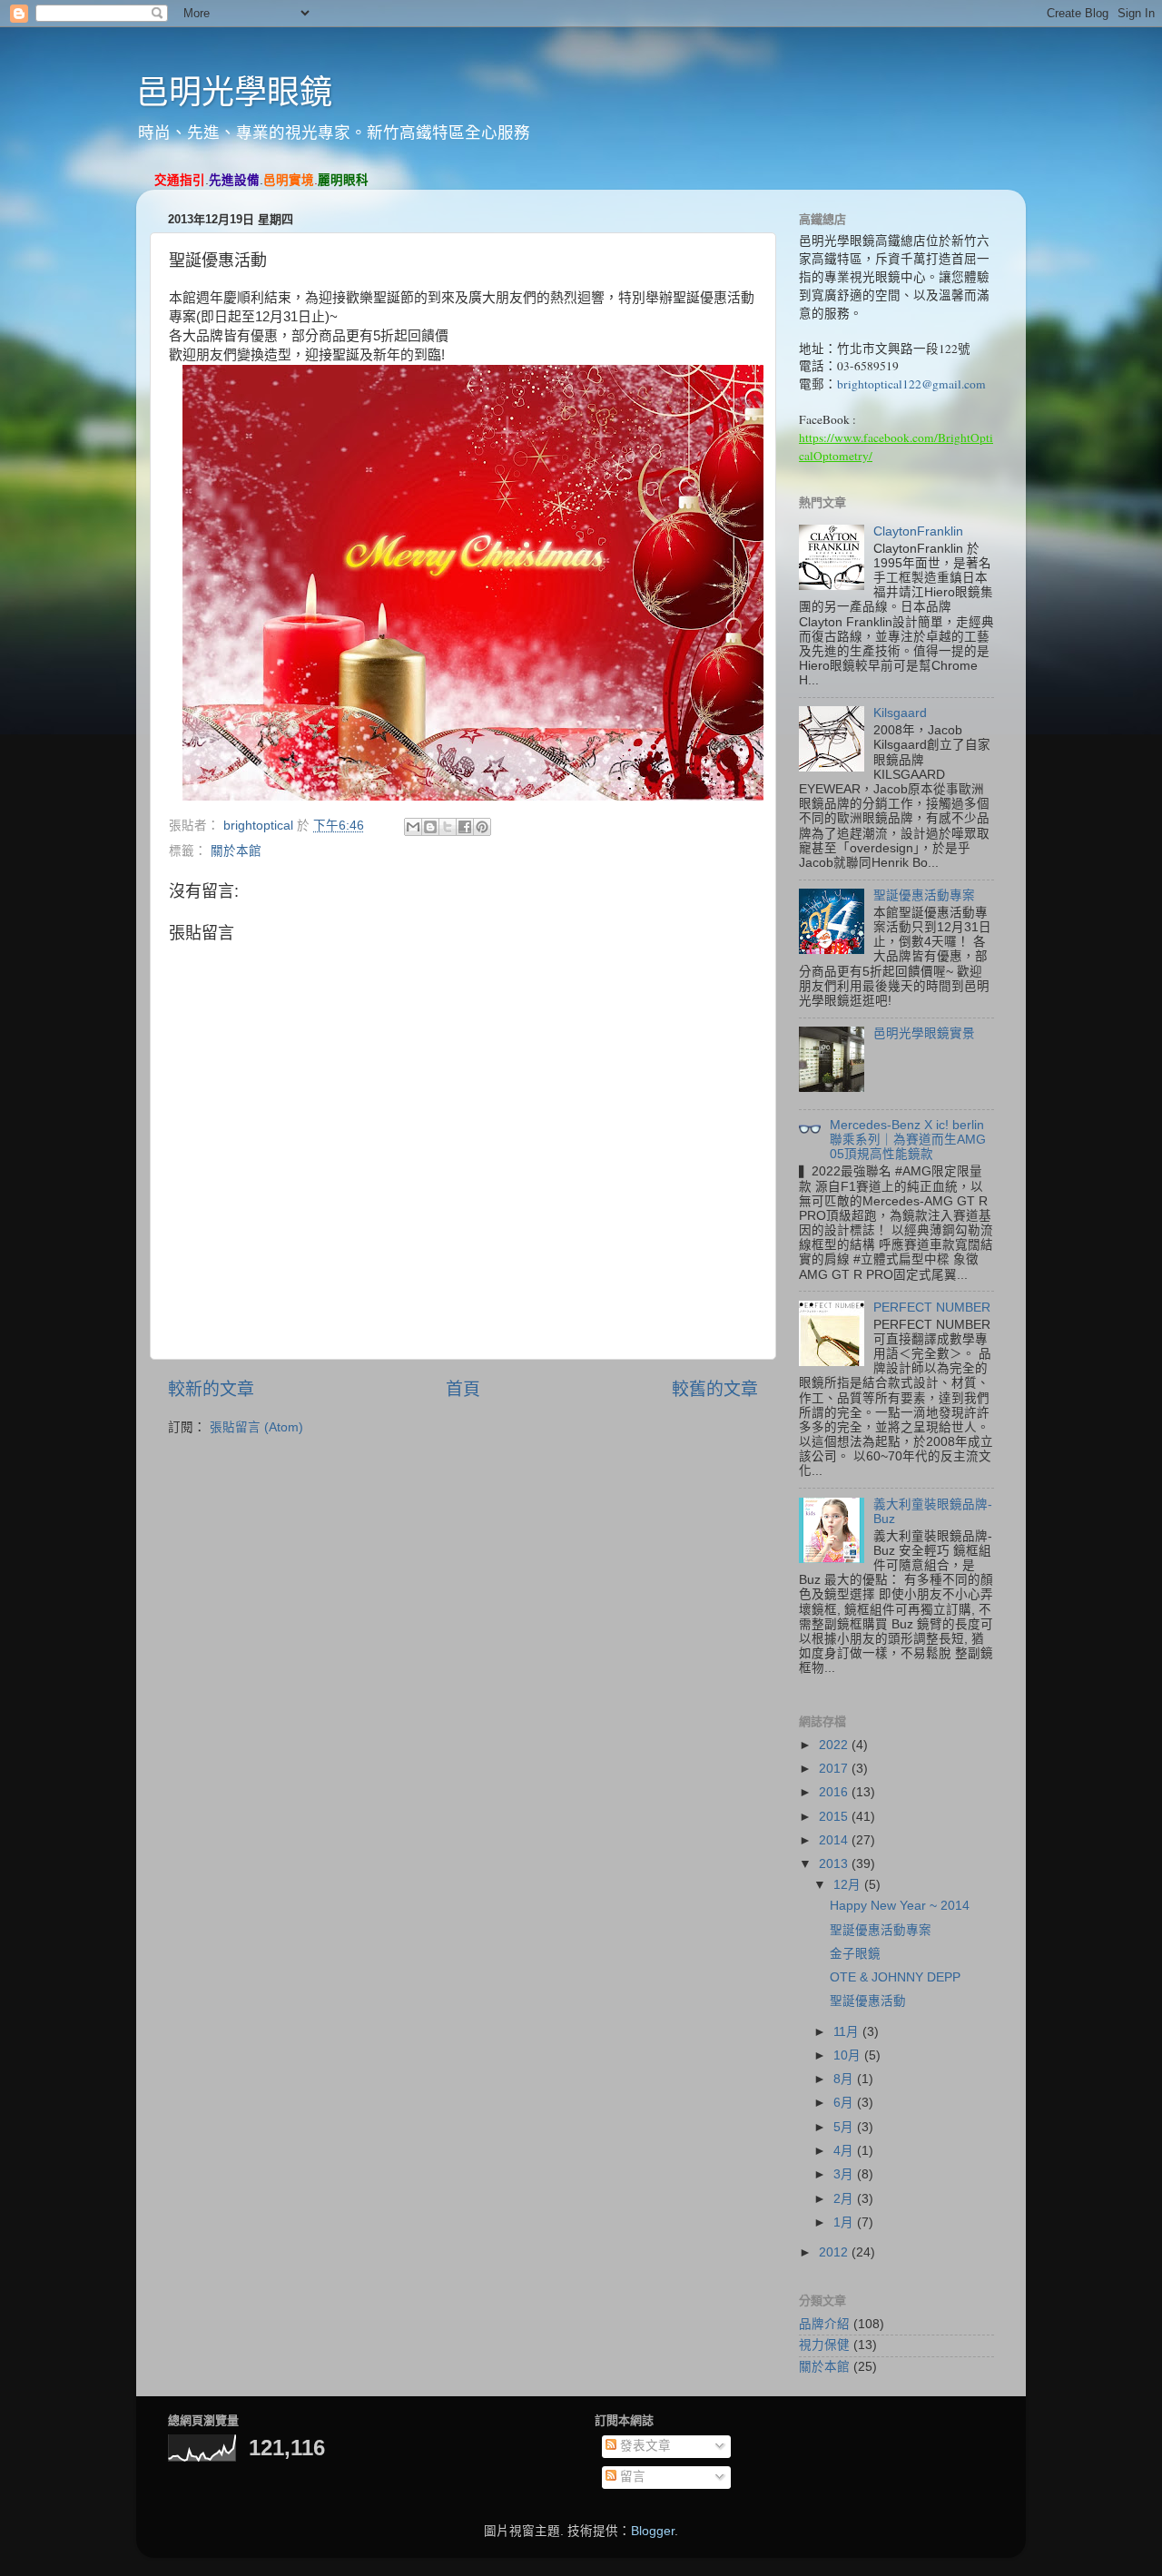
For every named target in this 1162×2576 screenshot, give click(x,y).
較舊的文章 (715, 1389)
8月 (845, 2079)
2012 (835, 2252)
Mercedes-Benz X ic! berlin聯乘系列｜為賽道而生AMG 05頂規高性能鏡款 (908, 1140)
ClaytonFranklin (918, 531)
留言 (631, 2477)
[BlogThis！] (430, 827)
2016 (835, 1792)
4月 (845, 2151)
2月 (845, 2199)
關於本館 (236, 851)
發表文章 (644, 2446)
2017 (835, 1769)
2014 (835, 1840)
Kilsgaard (900, 713)
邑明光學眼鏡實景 (924, 1033)
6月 (845, 2103)
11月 (848, 2032)
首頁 (463, 1389)
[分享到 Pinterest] (482, 827)
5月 (845, 2127)
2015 (835, 1817)
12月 (849, 1885)
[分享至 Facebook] (465, 827)
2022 (835, 1745)
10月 (849, 2055)
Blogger (653, 2531)
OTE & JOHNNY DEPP (895, 1977)
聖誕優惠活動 (868, 2001)
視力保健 (824, 2345)
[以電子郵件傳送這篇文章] (413, 827)
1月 (845, 2222)
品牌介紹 (824, 2324)
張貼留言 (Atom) (256, 1427)
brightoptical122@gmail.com (911, 384)
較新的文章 (211, 1389)
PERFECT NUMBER (932, 1308)
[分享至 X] (448, 827)
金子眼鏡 (855, 1954)
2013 (835, 1864)
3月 (845, 2174)
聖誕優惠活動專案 (924, 895)
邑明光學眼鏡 (234, 92)
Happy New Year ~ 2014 (900, 1906)
